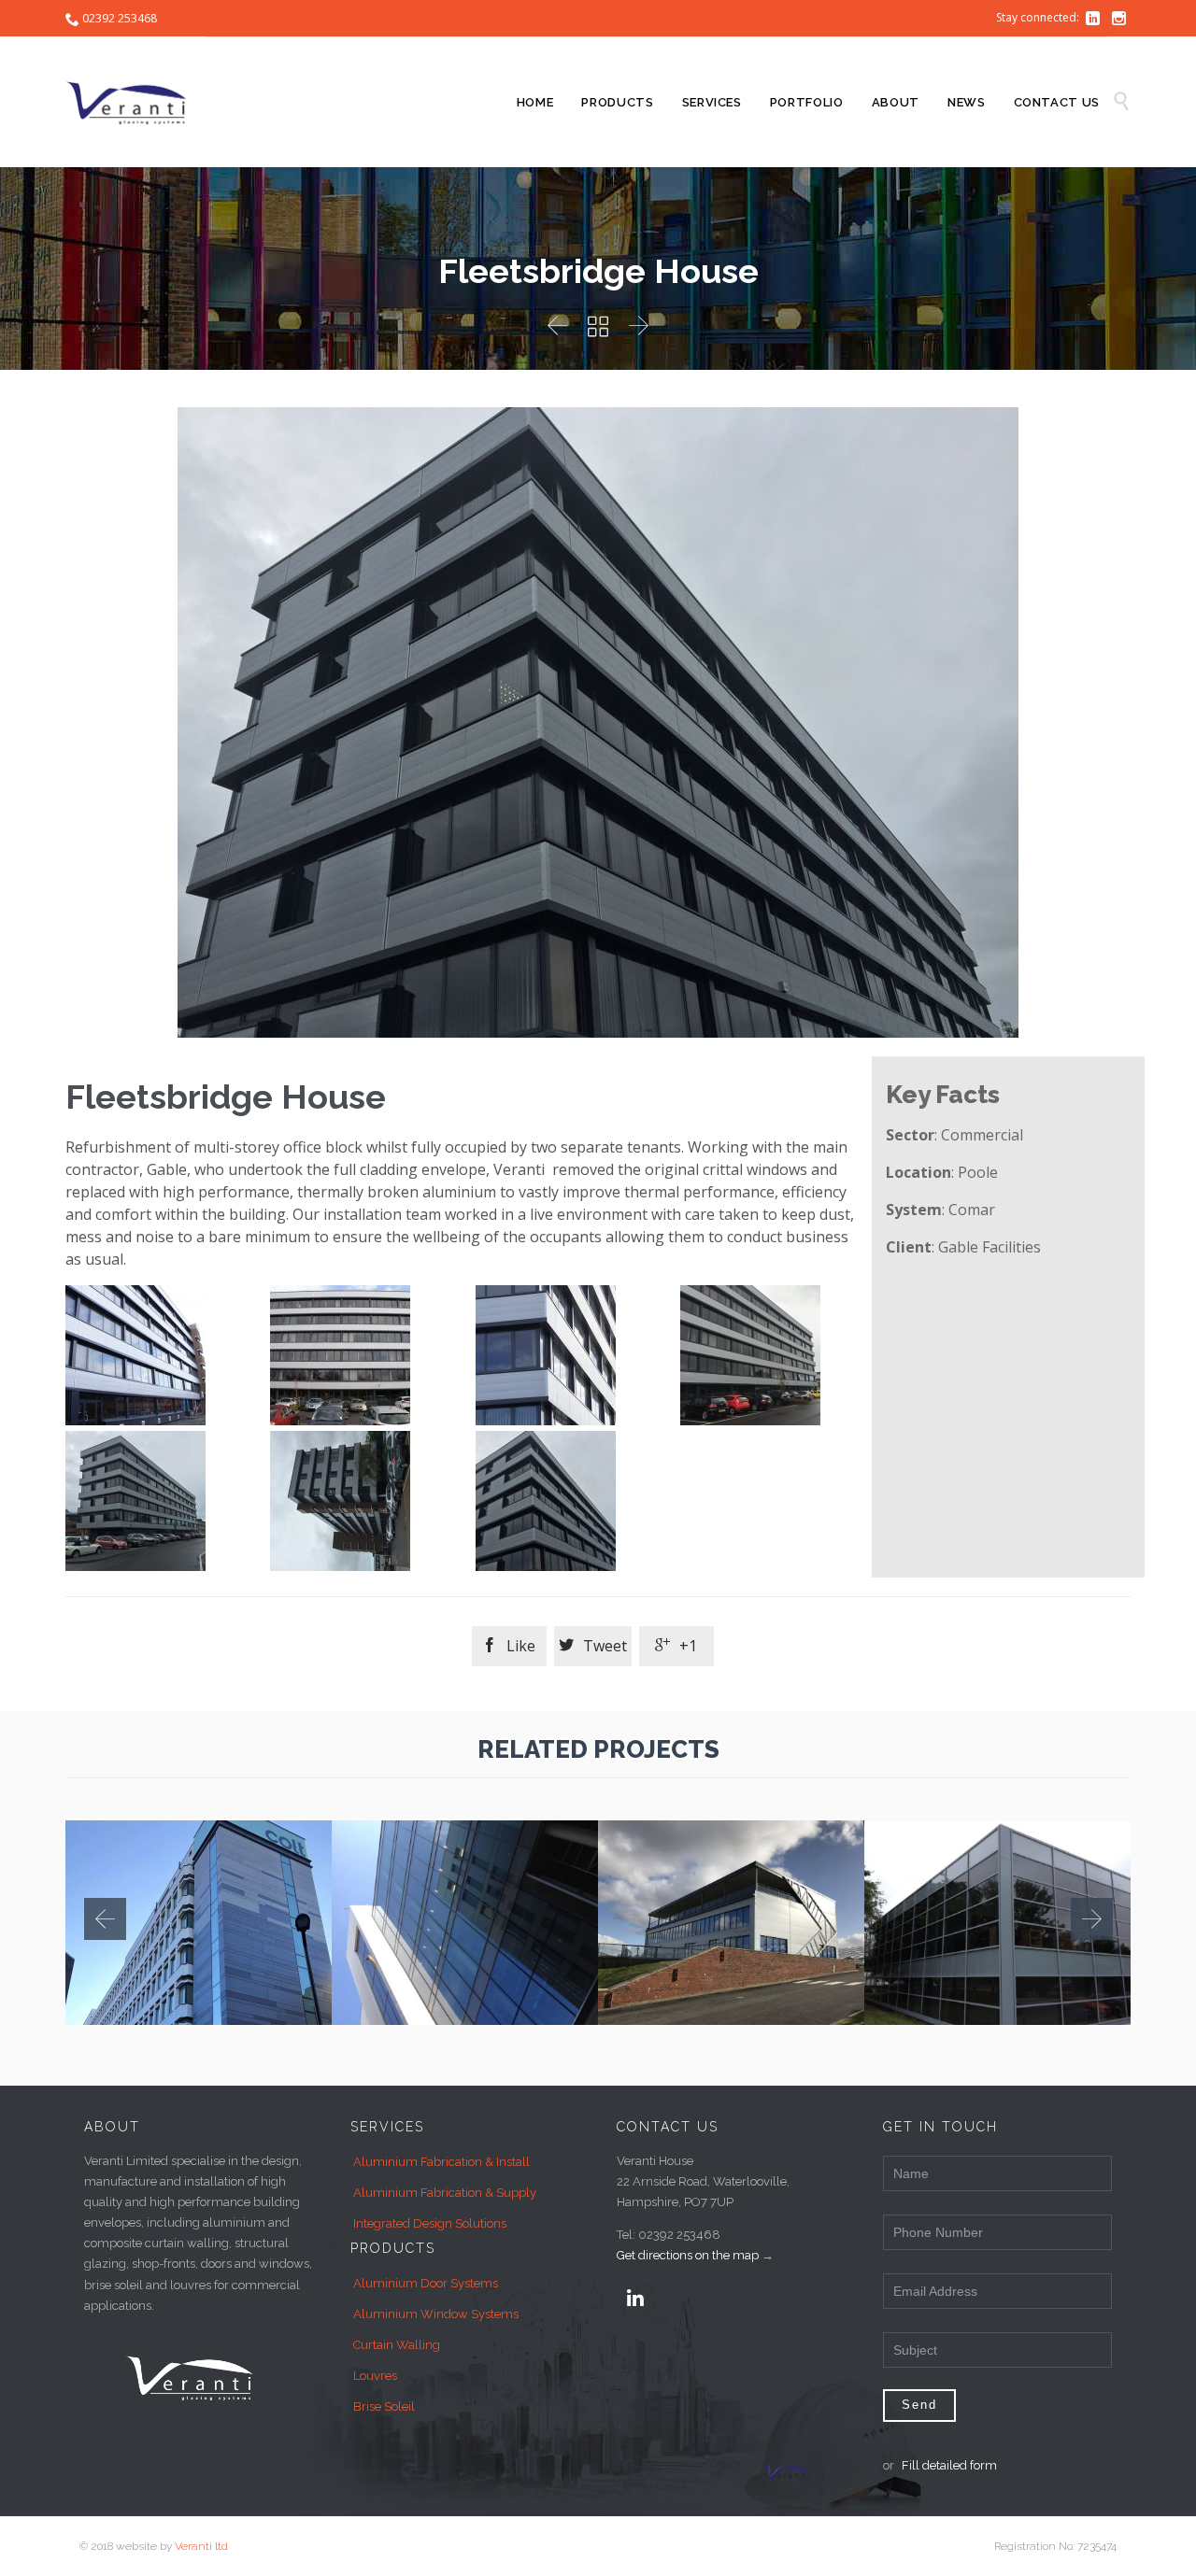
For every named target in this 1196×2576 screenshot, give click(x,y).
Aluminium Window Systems (436, 2314)
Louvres (375, 2376)
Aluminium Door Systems (426, 2283)
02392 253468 (120, 18)
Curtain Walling (397, 2345)
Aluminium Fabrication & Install (441, 2162)
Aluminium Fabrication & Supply (445, 2193)
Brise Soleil (384, 2406)
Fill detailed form (949, 2465)
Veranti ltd (201, 2546)
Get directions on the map (688, 2255)
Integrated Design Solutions (430, 2223)
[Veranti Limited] (135, 102)
